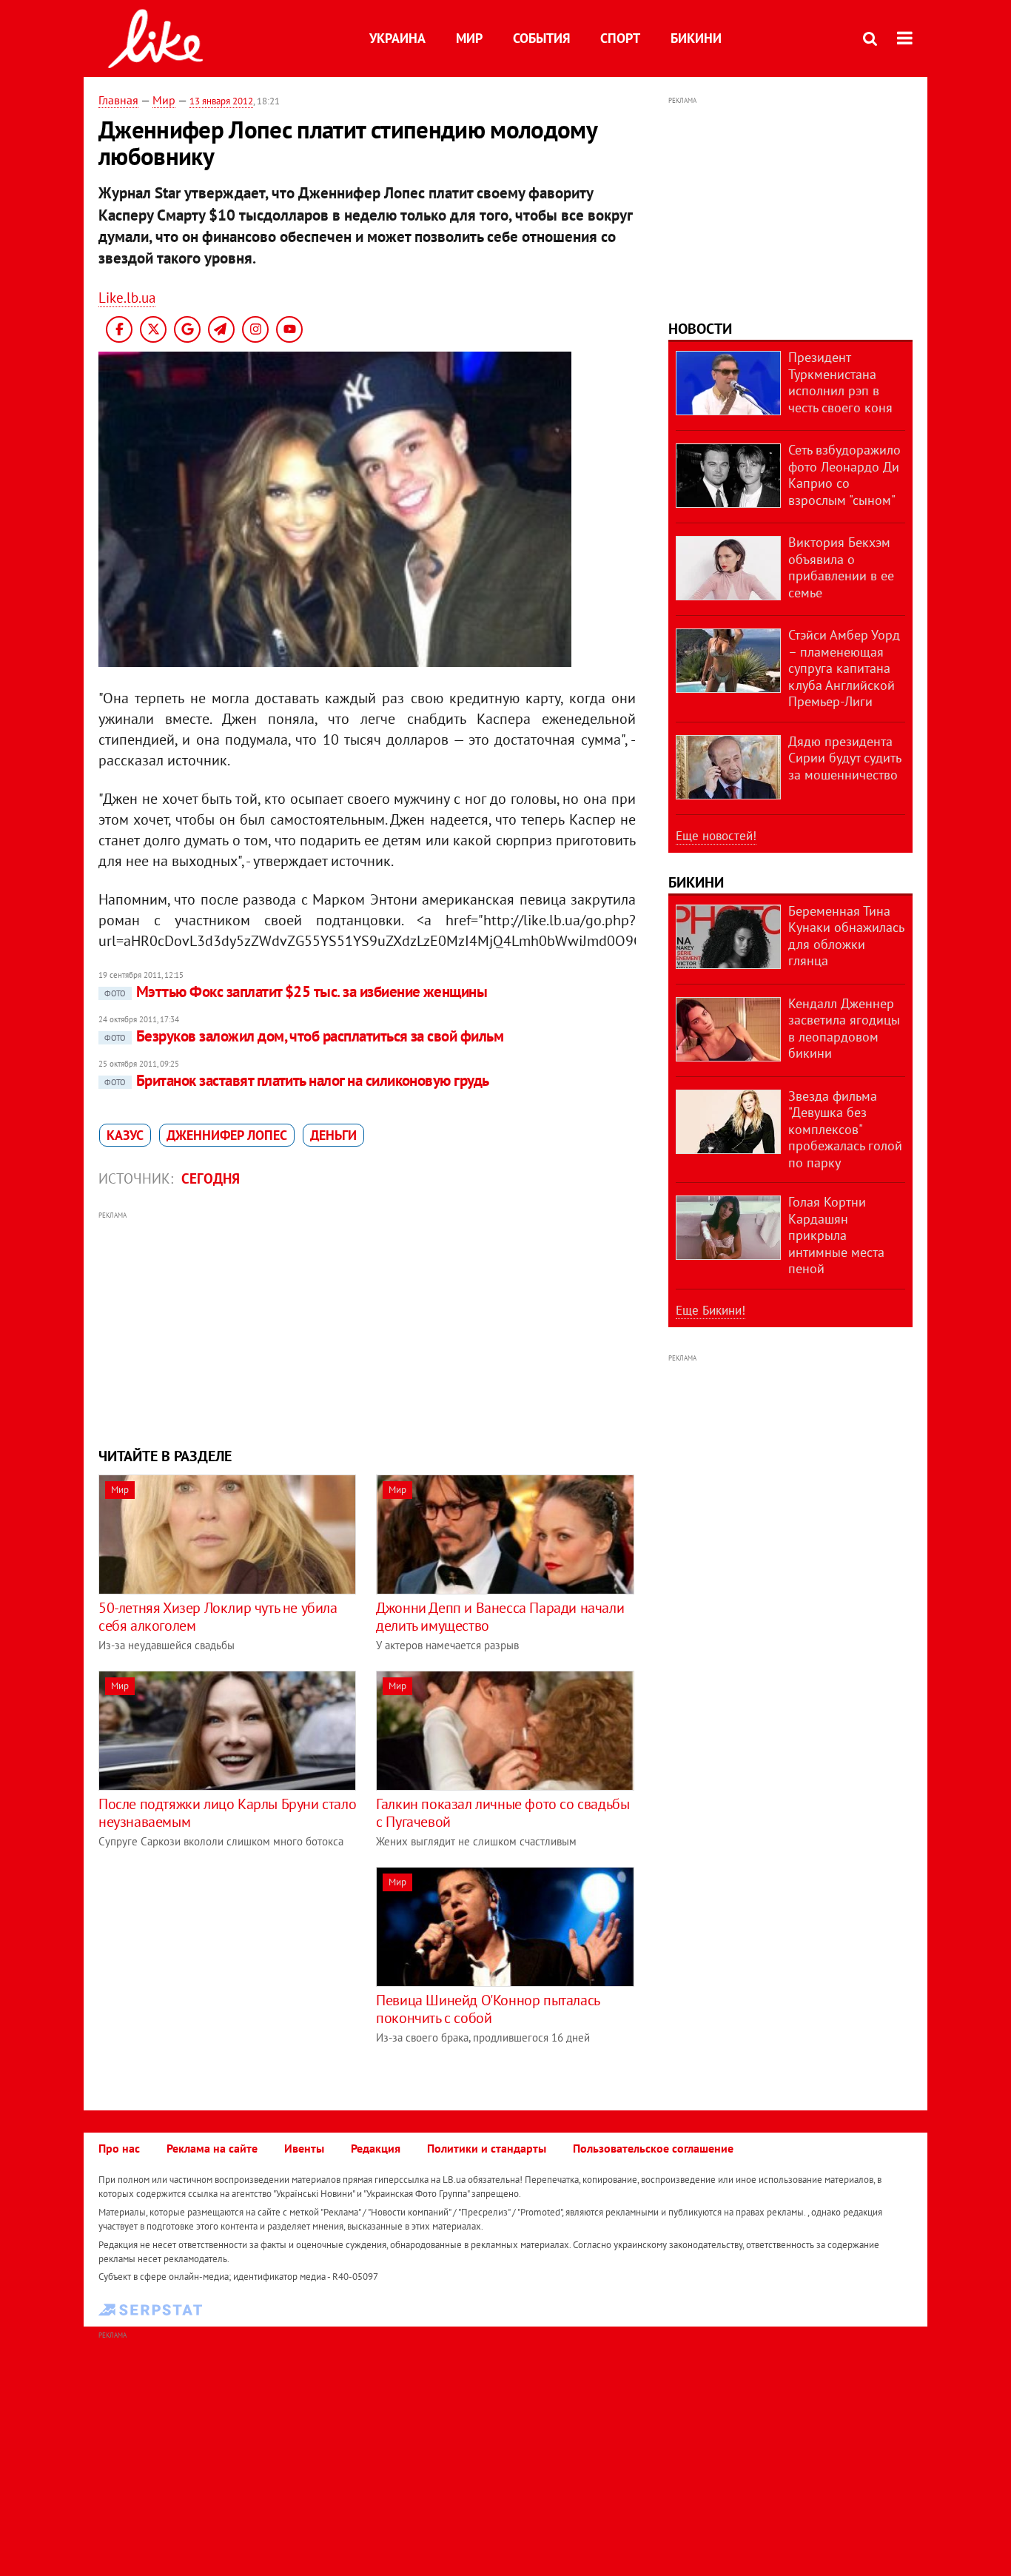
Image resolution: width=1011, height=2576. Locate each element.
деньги (333, 1135)
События (541, 38)
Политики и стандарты (487, 2148)
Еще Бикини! (711, 1310)
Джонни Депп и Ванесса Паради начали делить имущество (500, 1617)
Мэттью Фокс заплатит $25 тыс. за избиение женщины (296, 992)
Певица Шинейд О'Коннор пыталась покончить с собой (488, 2009)
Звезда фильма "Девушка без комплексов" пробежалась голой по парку (845, 1129)
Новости (700, 329)
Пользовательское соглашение (653, 2148)
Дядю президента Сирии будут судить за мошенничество (844, 758)
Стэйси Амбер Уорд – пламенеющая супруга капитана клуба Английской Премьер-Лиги (844, 668)
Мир (469, 38)
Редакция (376, 2148)
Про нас (119, 2148)
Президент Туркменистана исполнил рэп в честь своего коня (840, 382)
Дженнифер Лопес (227, 1135)
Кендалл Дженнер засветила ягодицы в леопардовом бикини (844, 1029)
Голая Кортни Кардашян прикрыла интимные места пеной (836, 1235)
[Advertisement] (367, 1327)
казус (125, 1135)
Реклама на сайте (212, 2148)
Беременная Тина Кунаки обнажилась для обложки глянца (846, 936)
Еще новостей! (716, 836)
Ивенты (304, 2148)
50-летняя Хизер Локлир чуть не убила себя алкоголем (218, 1617)
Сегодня (211, 1178)
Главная (118, 100)
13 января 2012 (221, 101)
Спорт (620, 38)
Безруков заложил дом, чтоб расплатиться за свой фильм (304, 1036)
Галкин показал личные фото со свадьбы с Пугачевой (503, 1813)
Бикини (696, 38)
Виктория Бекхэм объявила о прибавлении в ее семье (841, 567)
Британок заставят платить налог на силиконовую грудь (297, 1080)
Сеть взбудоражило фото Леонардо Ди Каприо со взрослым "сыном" (844, 475)
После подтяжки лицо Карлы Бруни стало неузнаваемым (227, 1813)
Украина (397, 38)
